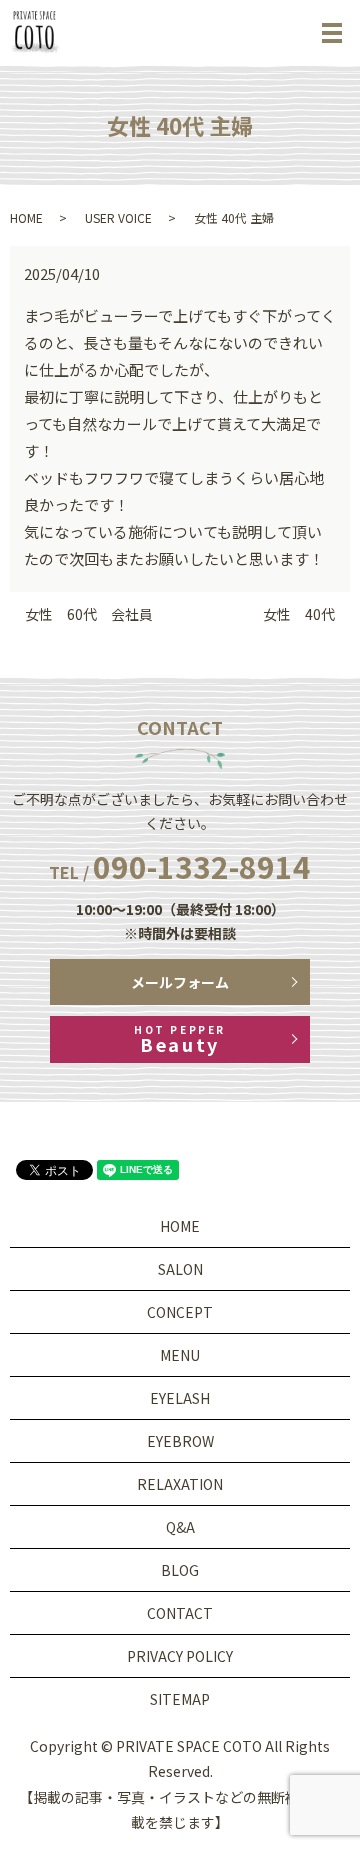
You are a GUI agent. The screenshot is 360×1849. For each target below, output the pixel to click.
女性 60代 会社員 (89, 614)
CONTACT (180, 1613)
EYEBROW (180, 1441)
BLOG (180, 1570)
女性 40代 (299, 614)
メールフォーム (180, 982)
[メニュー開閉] (332, 33)
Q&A (180, 1527)
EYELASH (180, 1398)
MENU (180, 1355)
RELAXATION (180, 1484)
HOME (26, 217)
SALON (180, 1269)
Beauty (179, 1039)
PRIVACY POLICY (180, 1656)
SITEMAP (180, 1699)
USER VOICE (118, 217)
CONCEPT (180, 1312)
